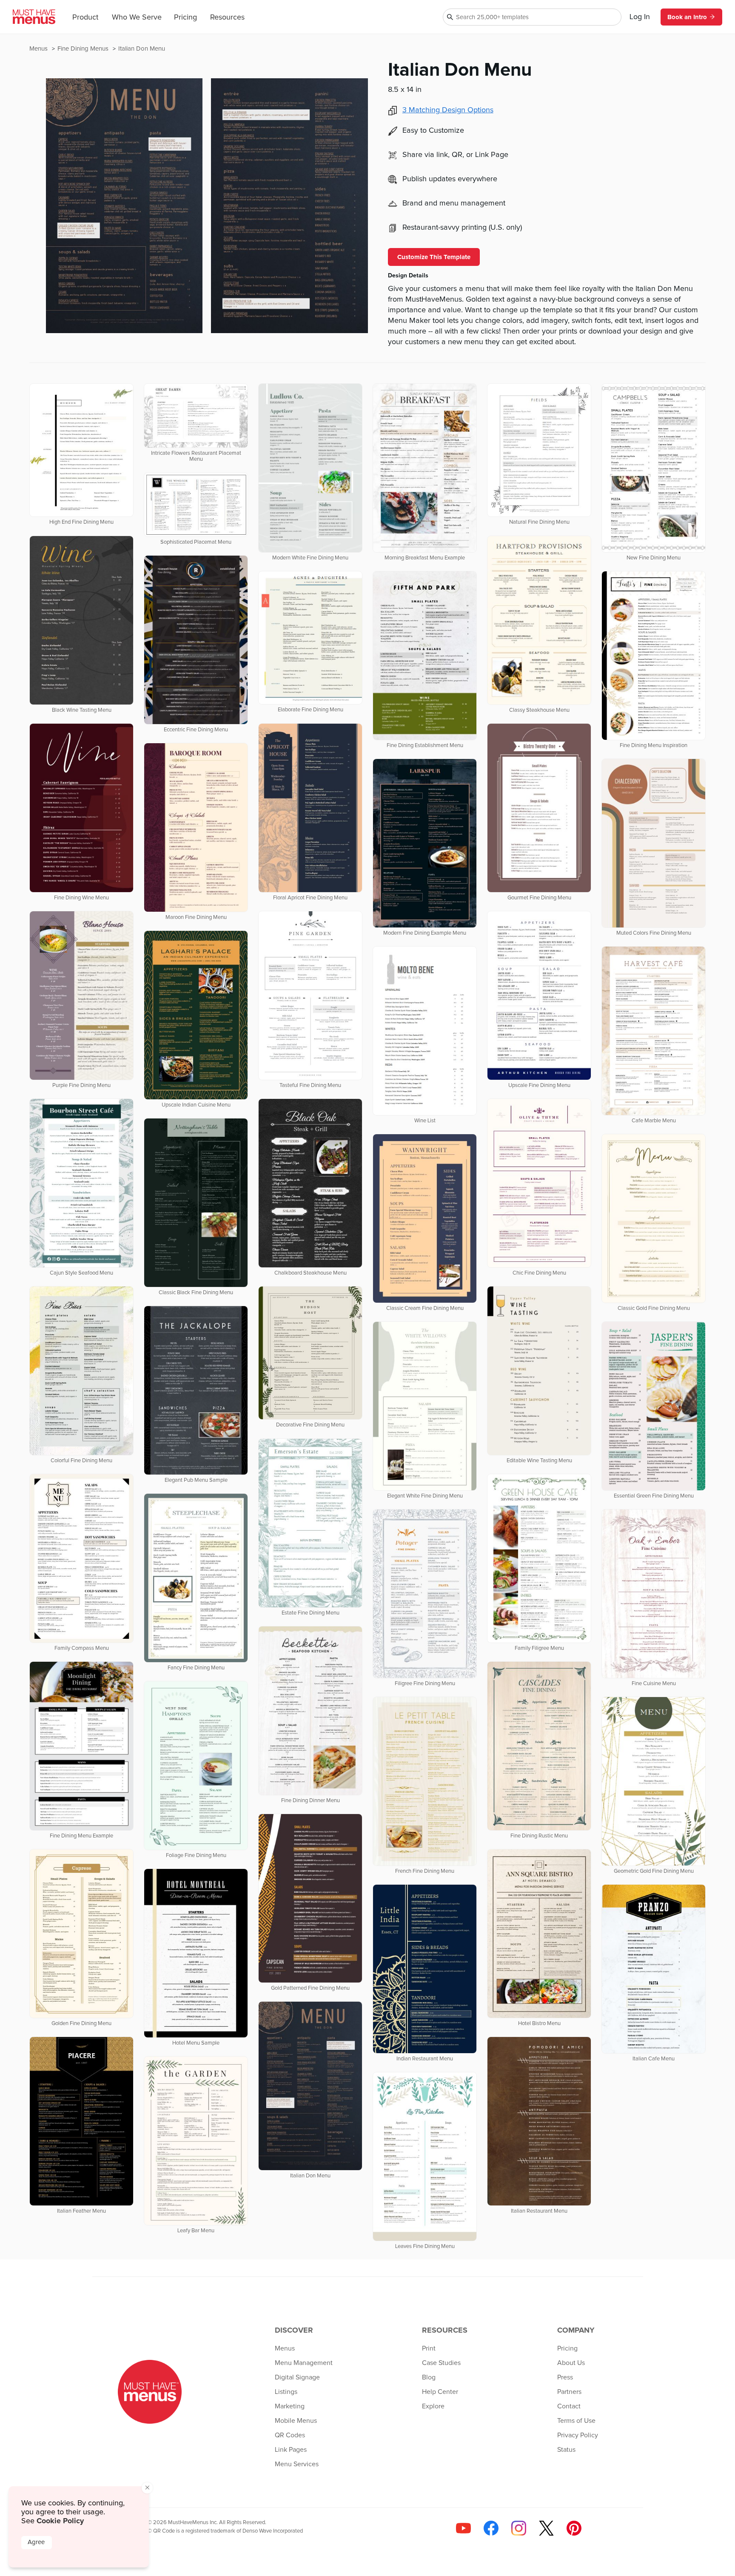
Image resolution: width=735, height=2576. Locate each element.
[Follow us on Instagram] (519, 2528)
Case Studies (441, 2363)
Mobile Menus (296, 2421)
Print (429, 2348)
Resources (227, 17)
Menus (39, 49)
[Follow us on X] (546, 2528)
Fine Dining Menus (84, 49)
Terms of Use (576, 2421)
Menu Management (304, 2363)
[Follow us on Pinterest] (574, 2528)
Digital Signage (297, 2377)
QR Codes (290, 2435)
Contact (569, 2406)
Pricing (185, 17)
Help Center (440, 2392)
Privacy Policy (578, 2435)
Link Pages (291, 2450)
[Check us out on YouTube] (463, 2528)
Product (85, 17)
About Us (571, 2363)
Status (566, 2450)
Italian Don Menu (142, 49)
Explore (433, 2406)
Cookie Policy (60, 2521)
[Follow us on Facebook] (491, 2528)
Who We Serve (137, 17)
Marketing (290, 2406)
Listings (286, 2392)
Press (565, 2377)
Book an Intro (687, 17)
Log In (640, 17)
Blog (429, 2377)
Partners (569, 2392)
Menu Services (297, 2464)
